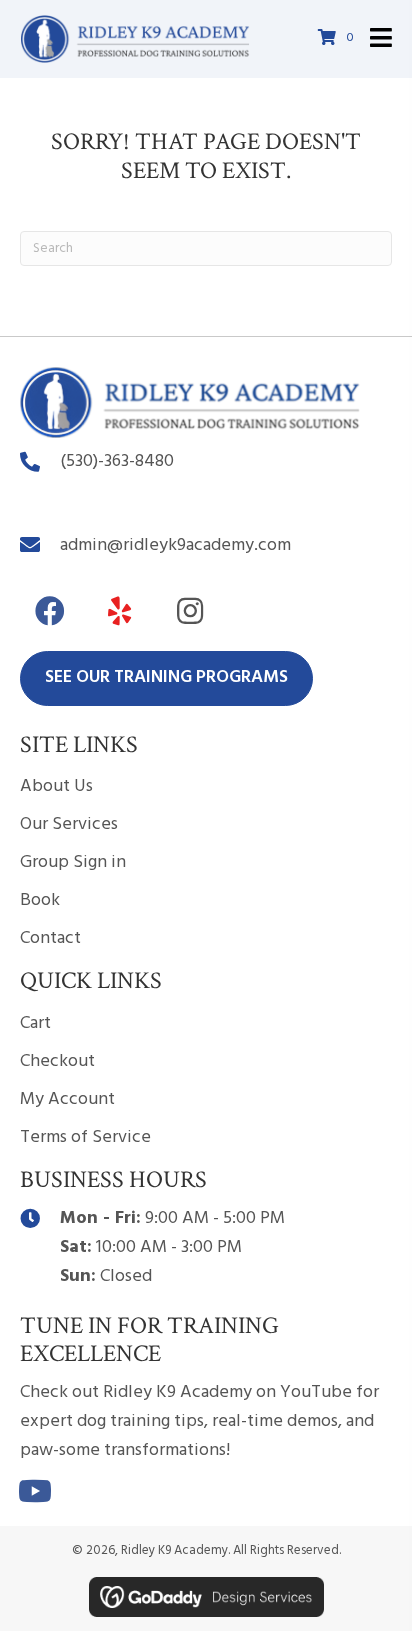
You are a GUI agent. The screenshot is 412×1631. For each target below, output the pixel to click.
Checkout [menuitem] (57, 1061)
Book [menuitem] (40, 900)
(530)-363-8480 (117, 461)
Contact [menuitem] (50, 938)
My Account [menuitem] (67, 1099)
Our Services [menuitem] (69, 824)
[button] (50, 611)
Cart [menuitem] (35, 1023)
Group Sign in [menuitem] (73, 862)
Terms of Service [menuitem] (85, 1137)
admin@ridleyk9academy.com (175, 545)
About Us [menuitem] (56, 786)
